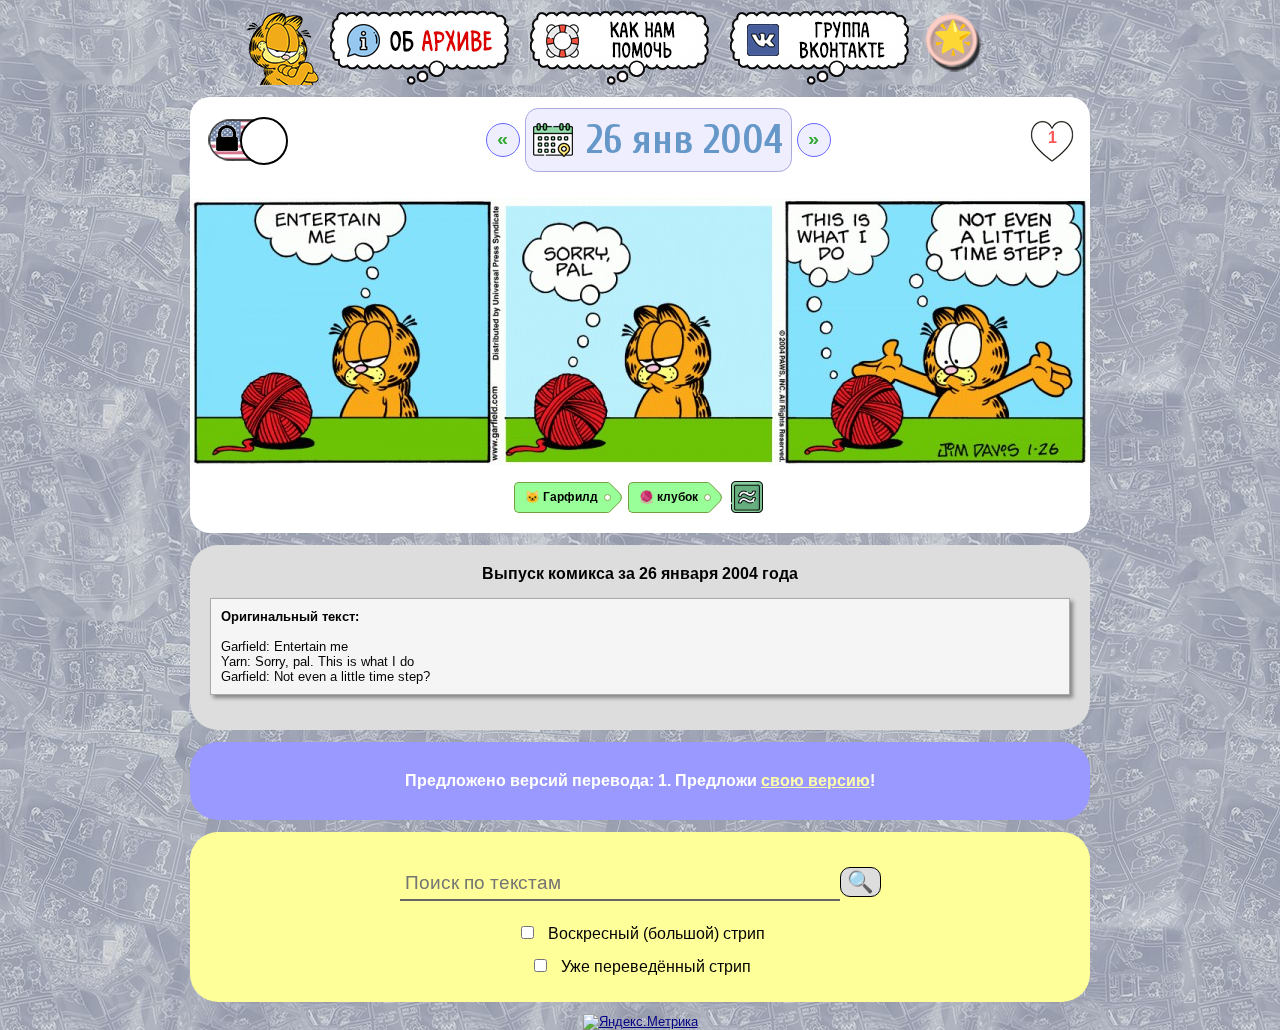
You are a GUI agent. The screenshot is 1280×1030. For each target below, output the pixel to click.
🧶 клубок (668, 497)
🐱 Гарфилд (561, 497)
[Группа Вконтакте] (821, 47)
